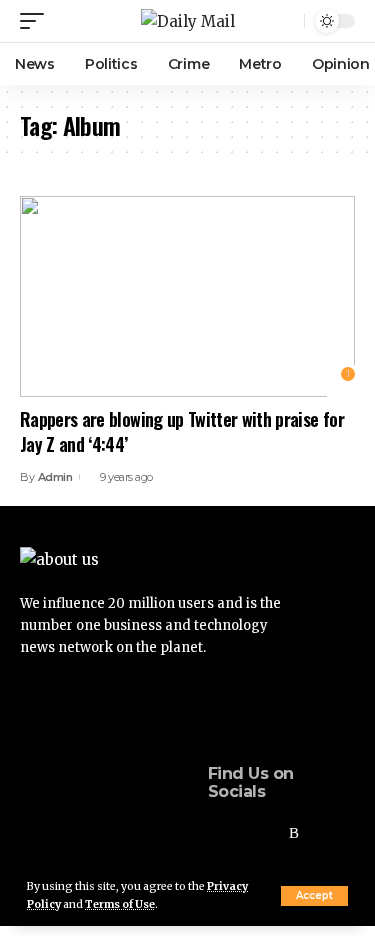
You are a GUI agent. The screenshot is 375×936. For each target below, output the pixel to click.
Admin (55, 477)
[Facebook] (214, 833)
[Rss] (294, 833)
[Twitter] (241, 833)
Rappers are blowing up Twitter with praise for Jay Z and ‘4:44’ (182, 431)
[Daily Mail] (188, 21)
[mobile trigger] (37, 21)
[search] (287, 21)
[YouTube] (268, 833)
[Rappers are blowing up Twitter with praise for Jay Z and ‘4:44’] (187, 296)
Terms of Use (120, 904)
